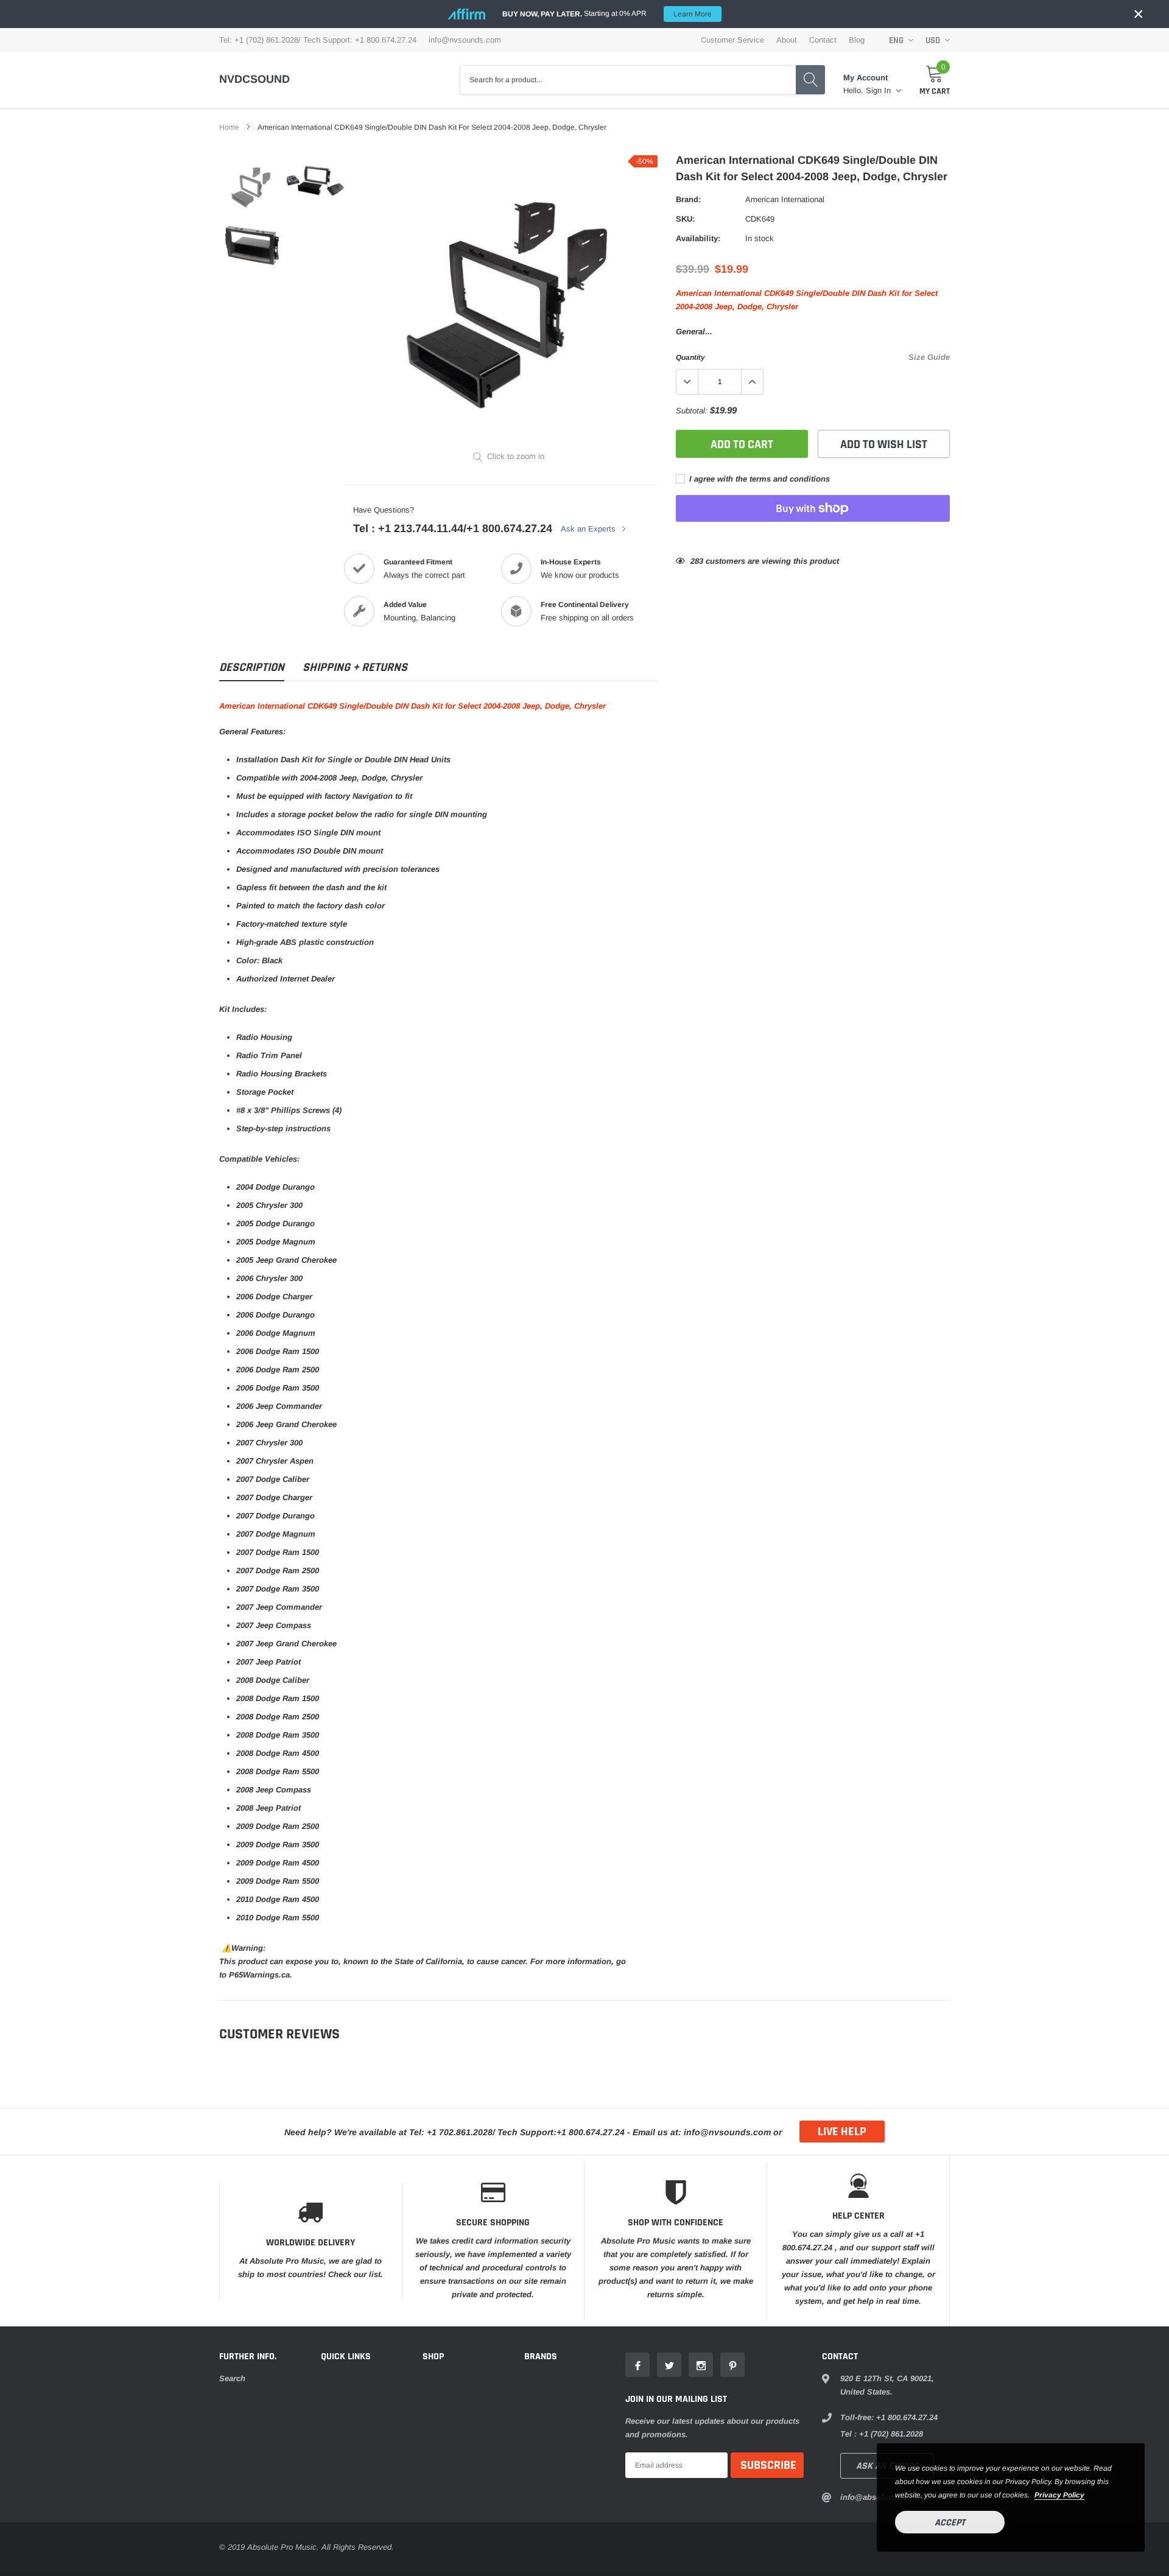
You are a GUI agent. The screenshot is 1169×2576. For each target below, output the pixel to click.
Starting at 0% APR (607, 14)
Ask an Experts (589, 529)
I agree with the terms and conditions (758, 479)
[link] (251, 187)
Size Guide (929, 357)
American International (785, 199)
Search (232, 2378)
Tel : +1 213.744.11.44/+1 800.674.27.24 (453, 528)
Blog (857, 40)
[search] (810, 80)
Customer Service (732, 40)
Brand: (688, 199)
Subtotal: (692, 411)
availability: (698, 238)
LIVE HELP (842, 2132)
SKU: (685, 219)
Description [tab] (252, 668)
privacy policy (1059, 2495)
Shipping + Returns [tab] (355, 668)
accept (950, 2523)
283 (697, 561)
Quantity (690, 357)
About (787, 40)
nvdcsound (255, 79)
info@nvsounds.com (465, 40)
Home (229, 127)
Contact (823, 40)
